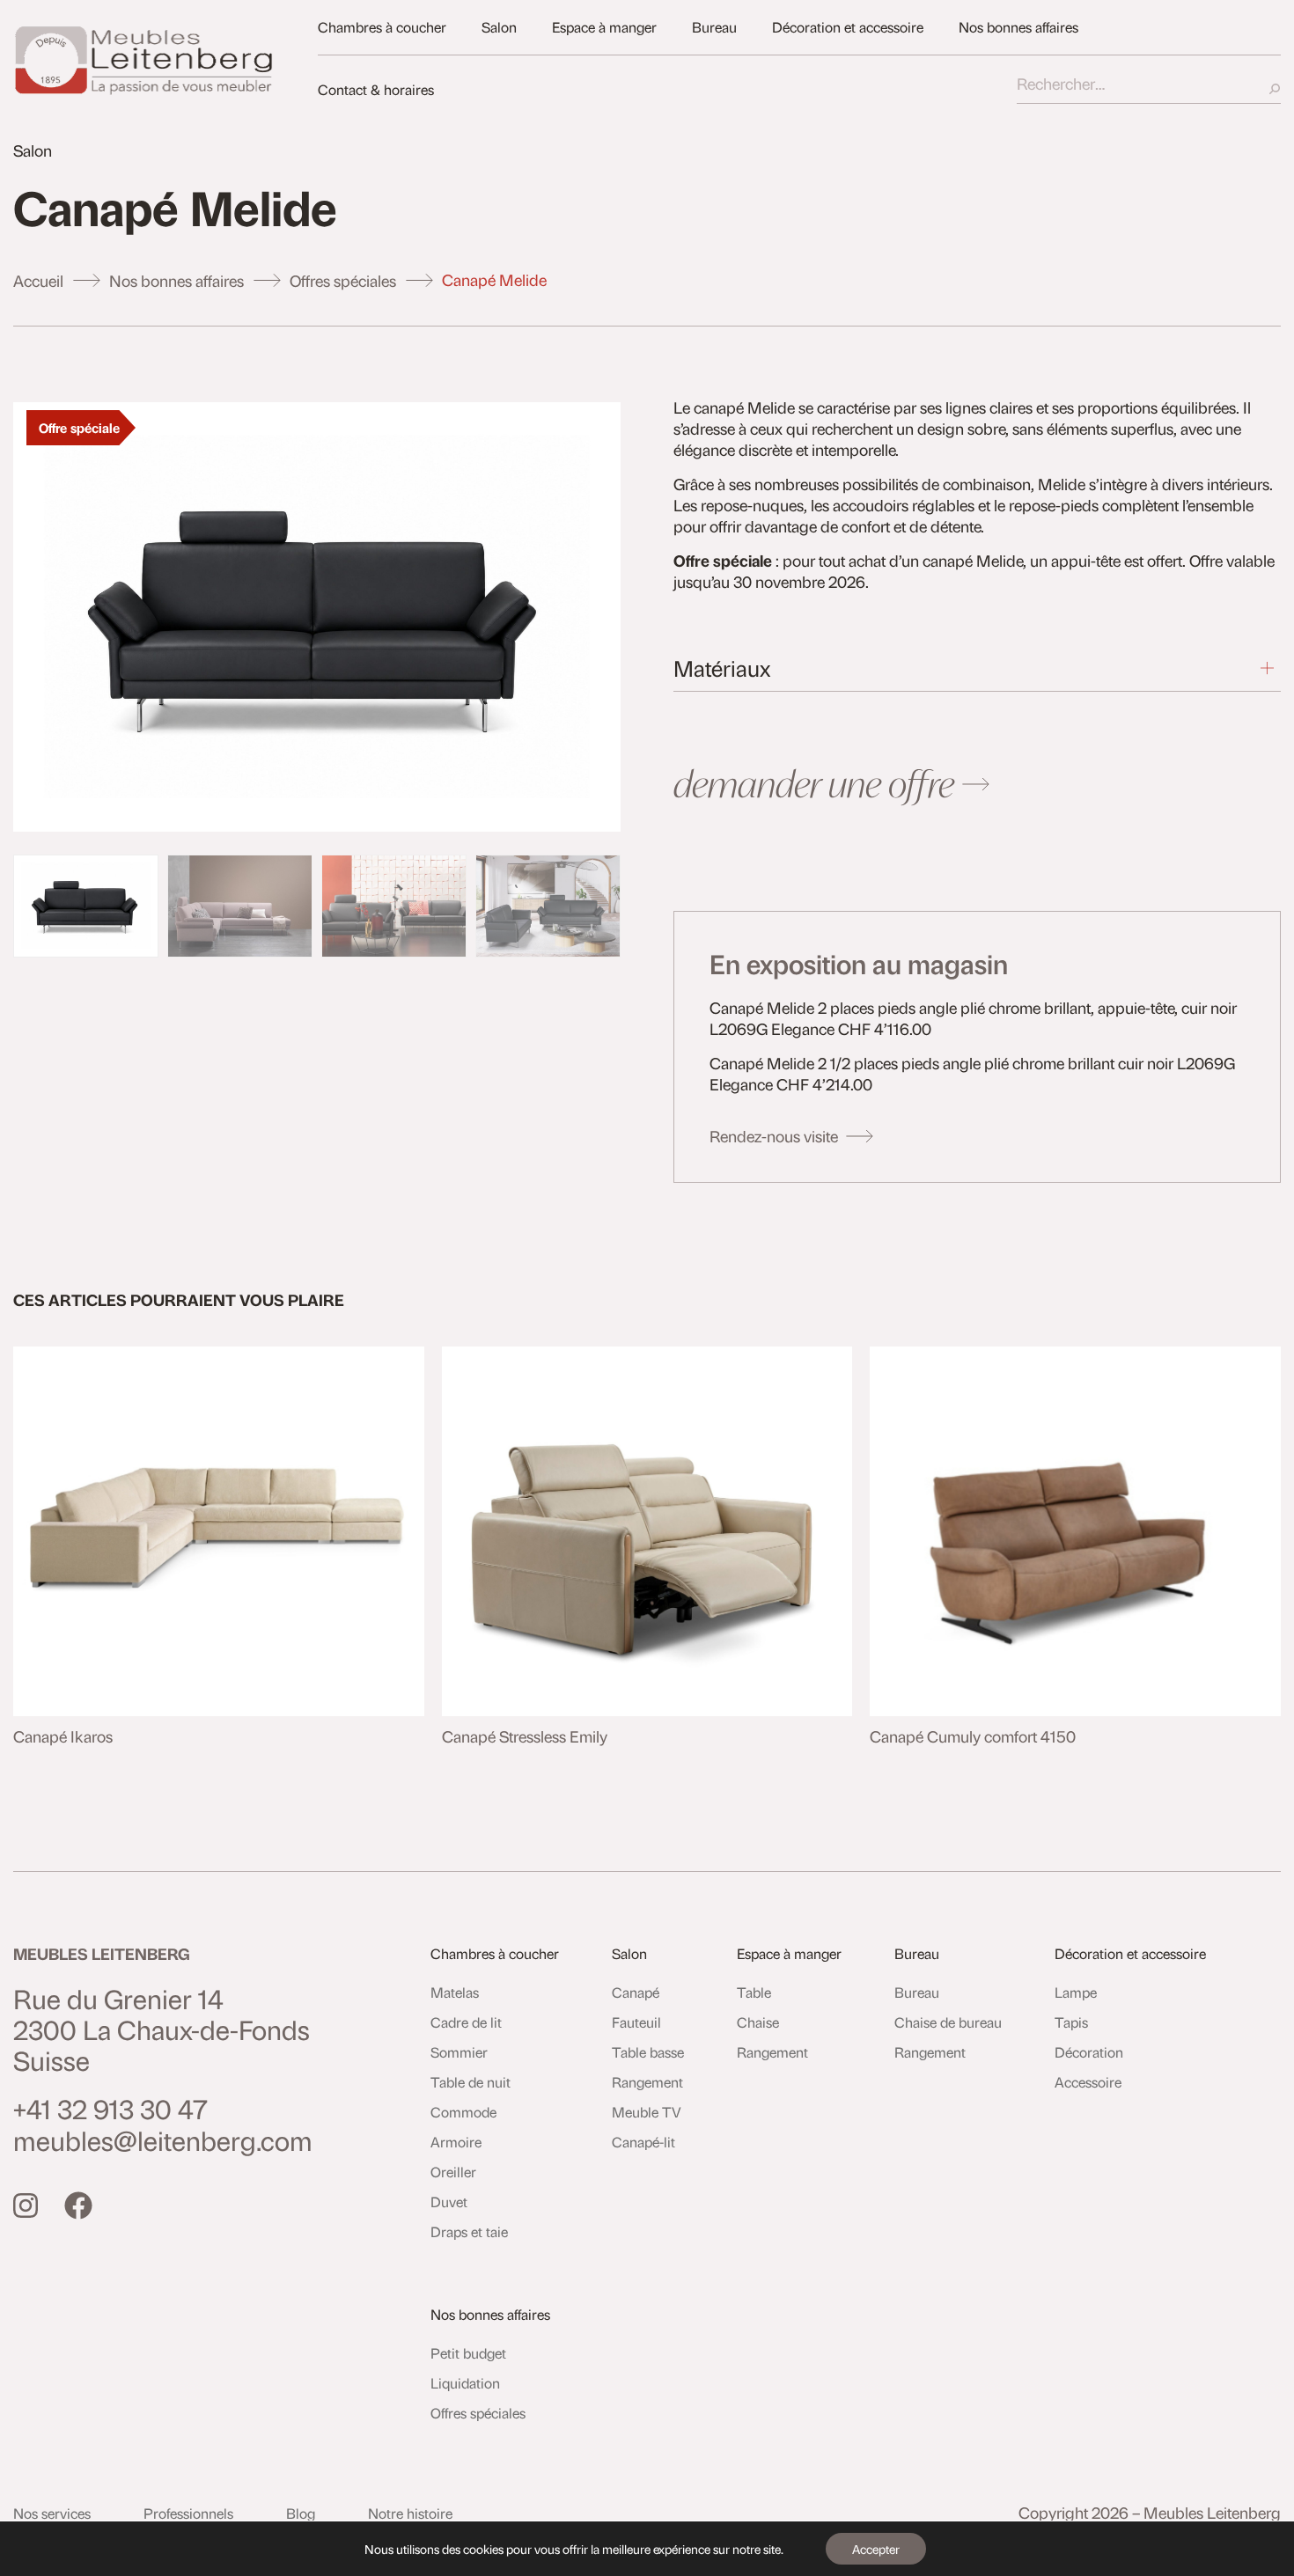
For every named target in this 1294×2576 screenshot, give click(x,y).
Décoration (1089, 2052)
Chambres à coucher (382, 27)
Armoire (456, 2142)
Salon (499, 27)
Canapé (636, 1992)
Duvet (449, 2202)
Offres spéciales (343, 280)
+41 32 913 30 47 (110, 2108)
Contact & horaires (376, 89)
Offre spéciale (79, 428)
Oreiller (453, 2172)
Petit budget (468, 2353)
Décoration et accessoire (848, 27)
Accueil (38, 280)
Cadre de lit (466, 2022)
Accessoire (1088, 2082)
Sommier (459, 2052)
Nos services (52, 2513)
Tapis (1071, 2022)
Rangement (647, 2082)
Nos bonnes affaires (1018, 27)
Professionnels (188, 2513)
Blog (301, 2513)
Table (754, 1992)
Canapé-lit (643, 2142)
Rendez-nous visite (774, 1136)
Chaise (758, 2022)
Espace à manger (604, 27)
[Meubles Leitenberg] (145, 60)
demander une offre (814, 784)
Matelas (455, 1992)
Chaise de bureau (948, 2022)
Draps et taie (469, 2231)
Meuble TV (647, 2112)
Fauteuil (636, 2022)
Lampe (1076, 1992)
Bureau (714, 27)
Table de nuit (471, 2082)
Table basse (648, 2052)
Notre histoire (410, 2513)
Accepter (876, 2549)
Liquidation (465, 2383)
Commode (463, 2112)
